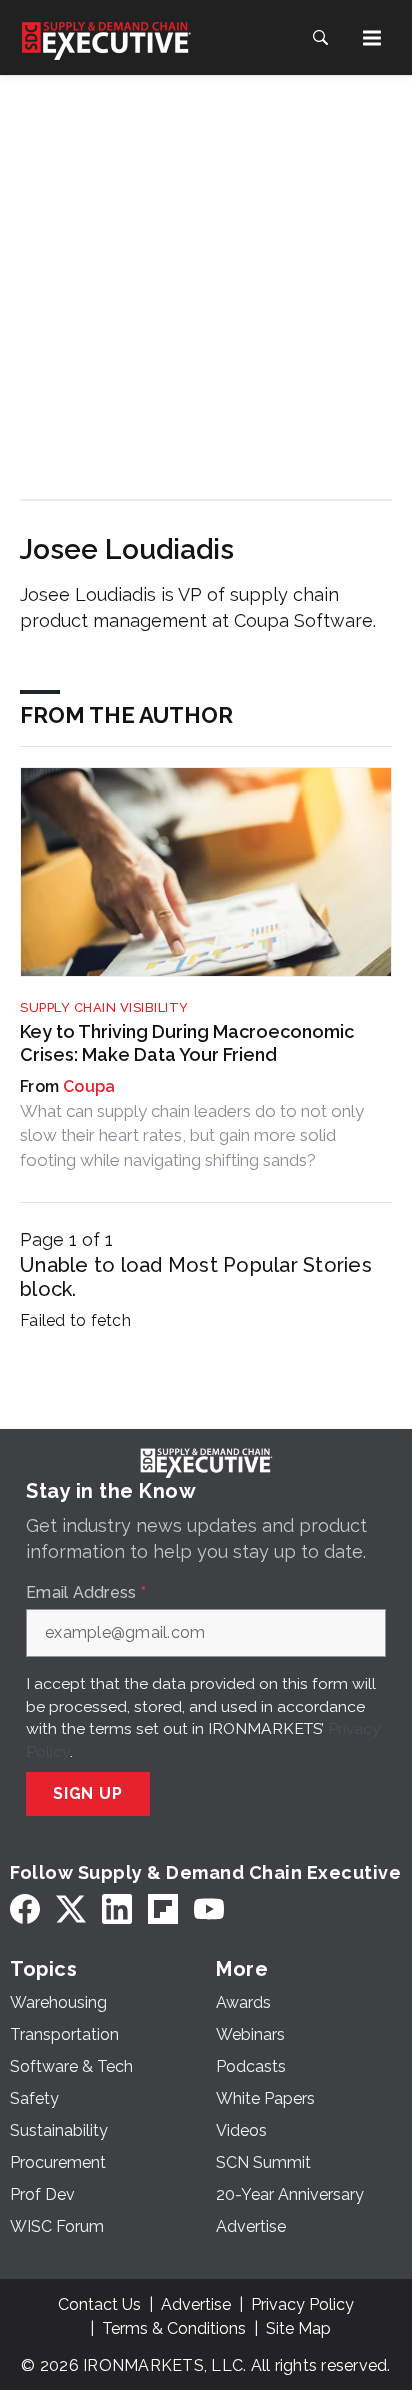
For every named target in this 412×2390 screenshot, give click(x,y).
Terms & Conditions (174, 2328)
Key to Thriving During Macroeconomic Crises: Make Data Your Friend (187, 1043)
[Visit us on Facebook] (25, 1909)
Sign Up (88, 1793)
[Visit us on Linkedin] (117, 1909)
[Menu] (372, 38)
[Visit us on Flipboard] (163, 1909)
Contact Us (99, 2304)
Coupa (89, 1086)
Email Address (86, 1593)
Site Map (298, 2328)
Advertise (196, 2304)
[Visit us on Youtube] (209, 1909)
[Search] (320, 38)
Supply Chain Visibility (104, 1007)
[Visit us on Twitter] (71, 1909)
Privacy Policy (302, 2304)
